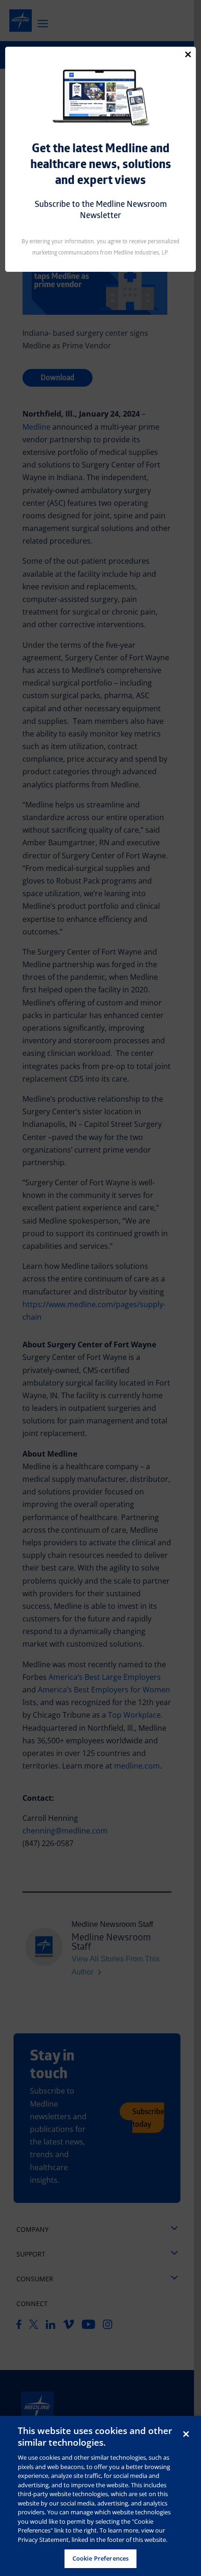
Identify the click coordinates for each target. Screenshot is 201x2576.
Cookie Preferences (100, 2558)
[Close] (188, 54)
